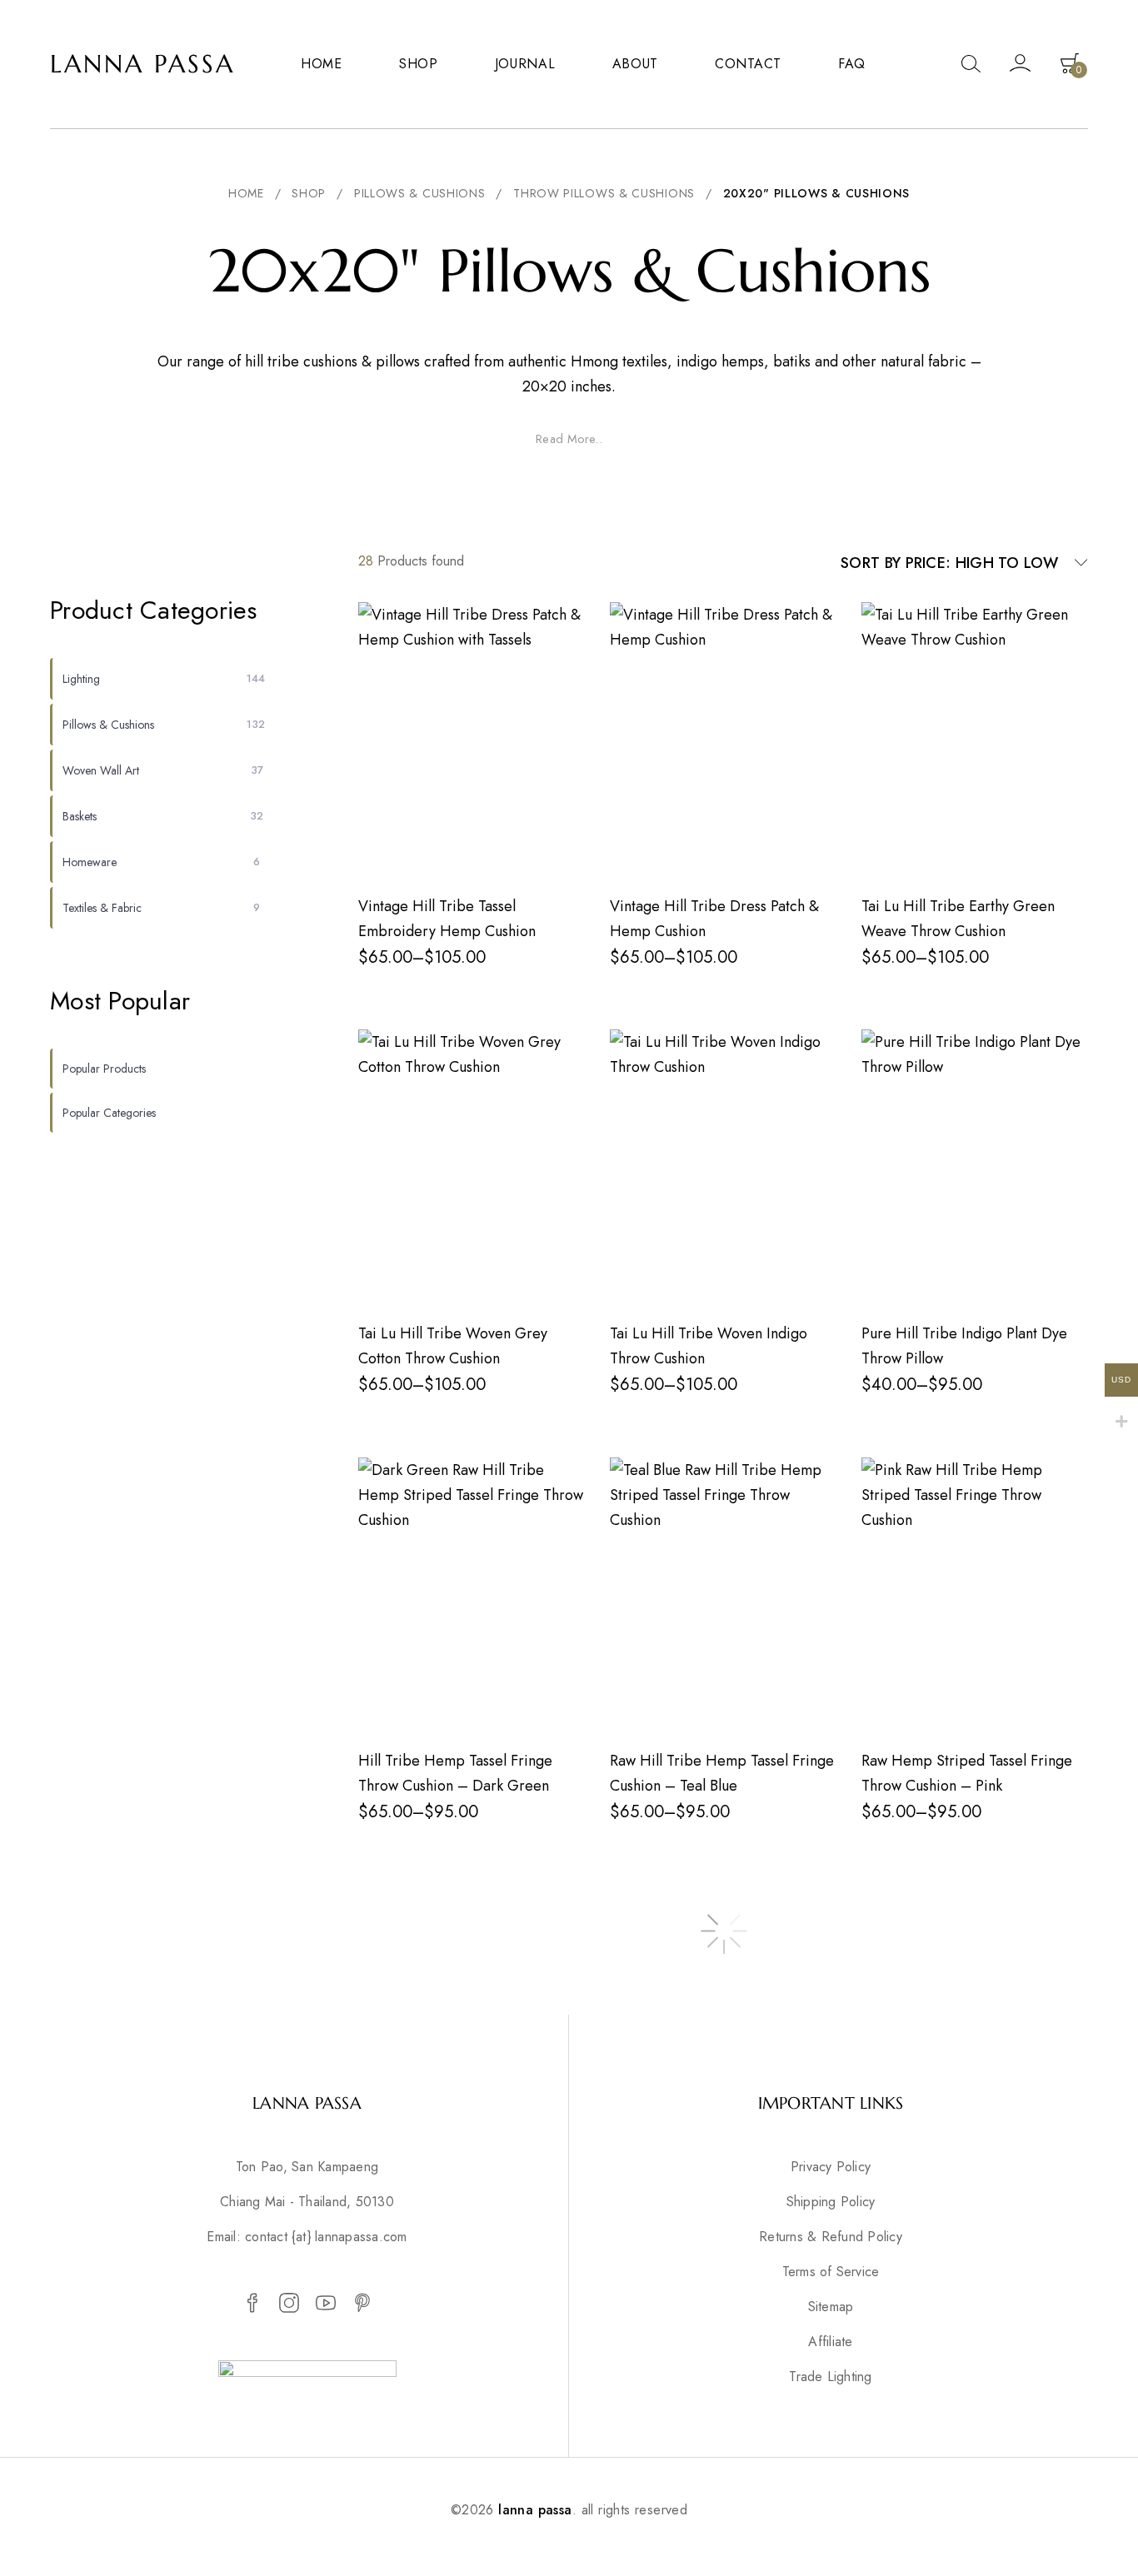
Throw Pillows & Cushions (604, 193)
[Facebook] (252, 2304)
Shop (309, 193)
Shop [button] (419, 64)
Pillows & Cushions (420, 193)
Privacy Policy (831, 2167)
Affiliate (830, 2342)
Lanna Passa (142, 64)
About (636, 64)
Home (322, 64)
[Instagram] (289, 2304)
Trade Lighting (830, 2377)
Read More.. (569, 439)
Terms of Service (831, 2272)
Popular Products (104, 1069)
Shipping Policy (831, 2202)
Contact (748, 64)
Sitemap (831, 2307)
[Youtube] (326, 2304)
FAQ (852, 64)
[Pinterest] (362, 2304)
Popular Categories (109, 1113)
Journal (525, 64)
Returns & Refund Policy (831, 2237)
